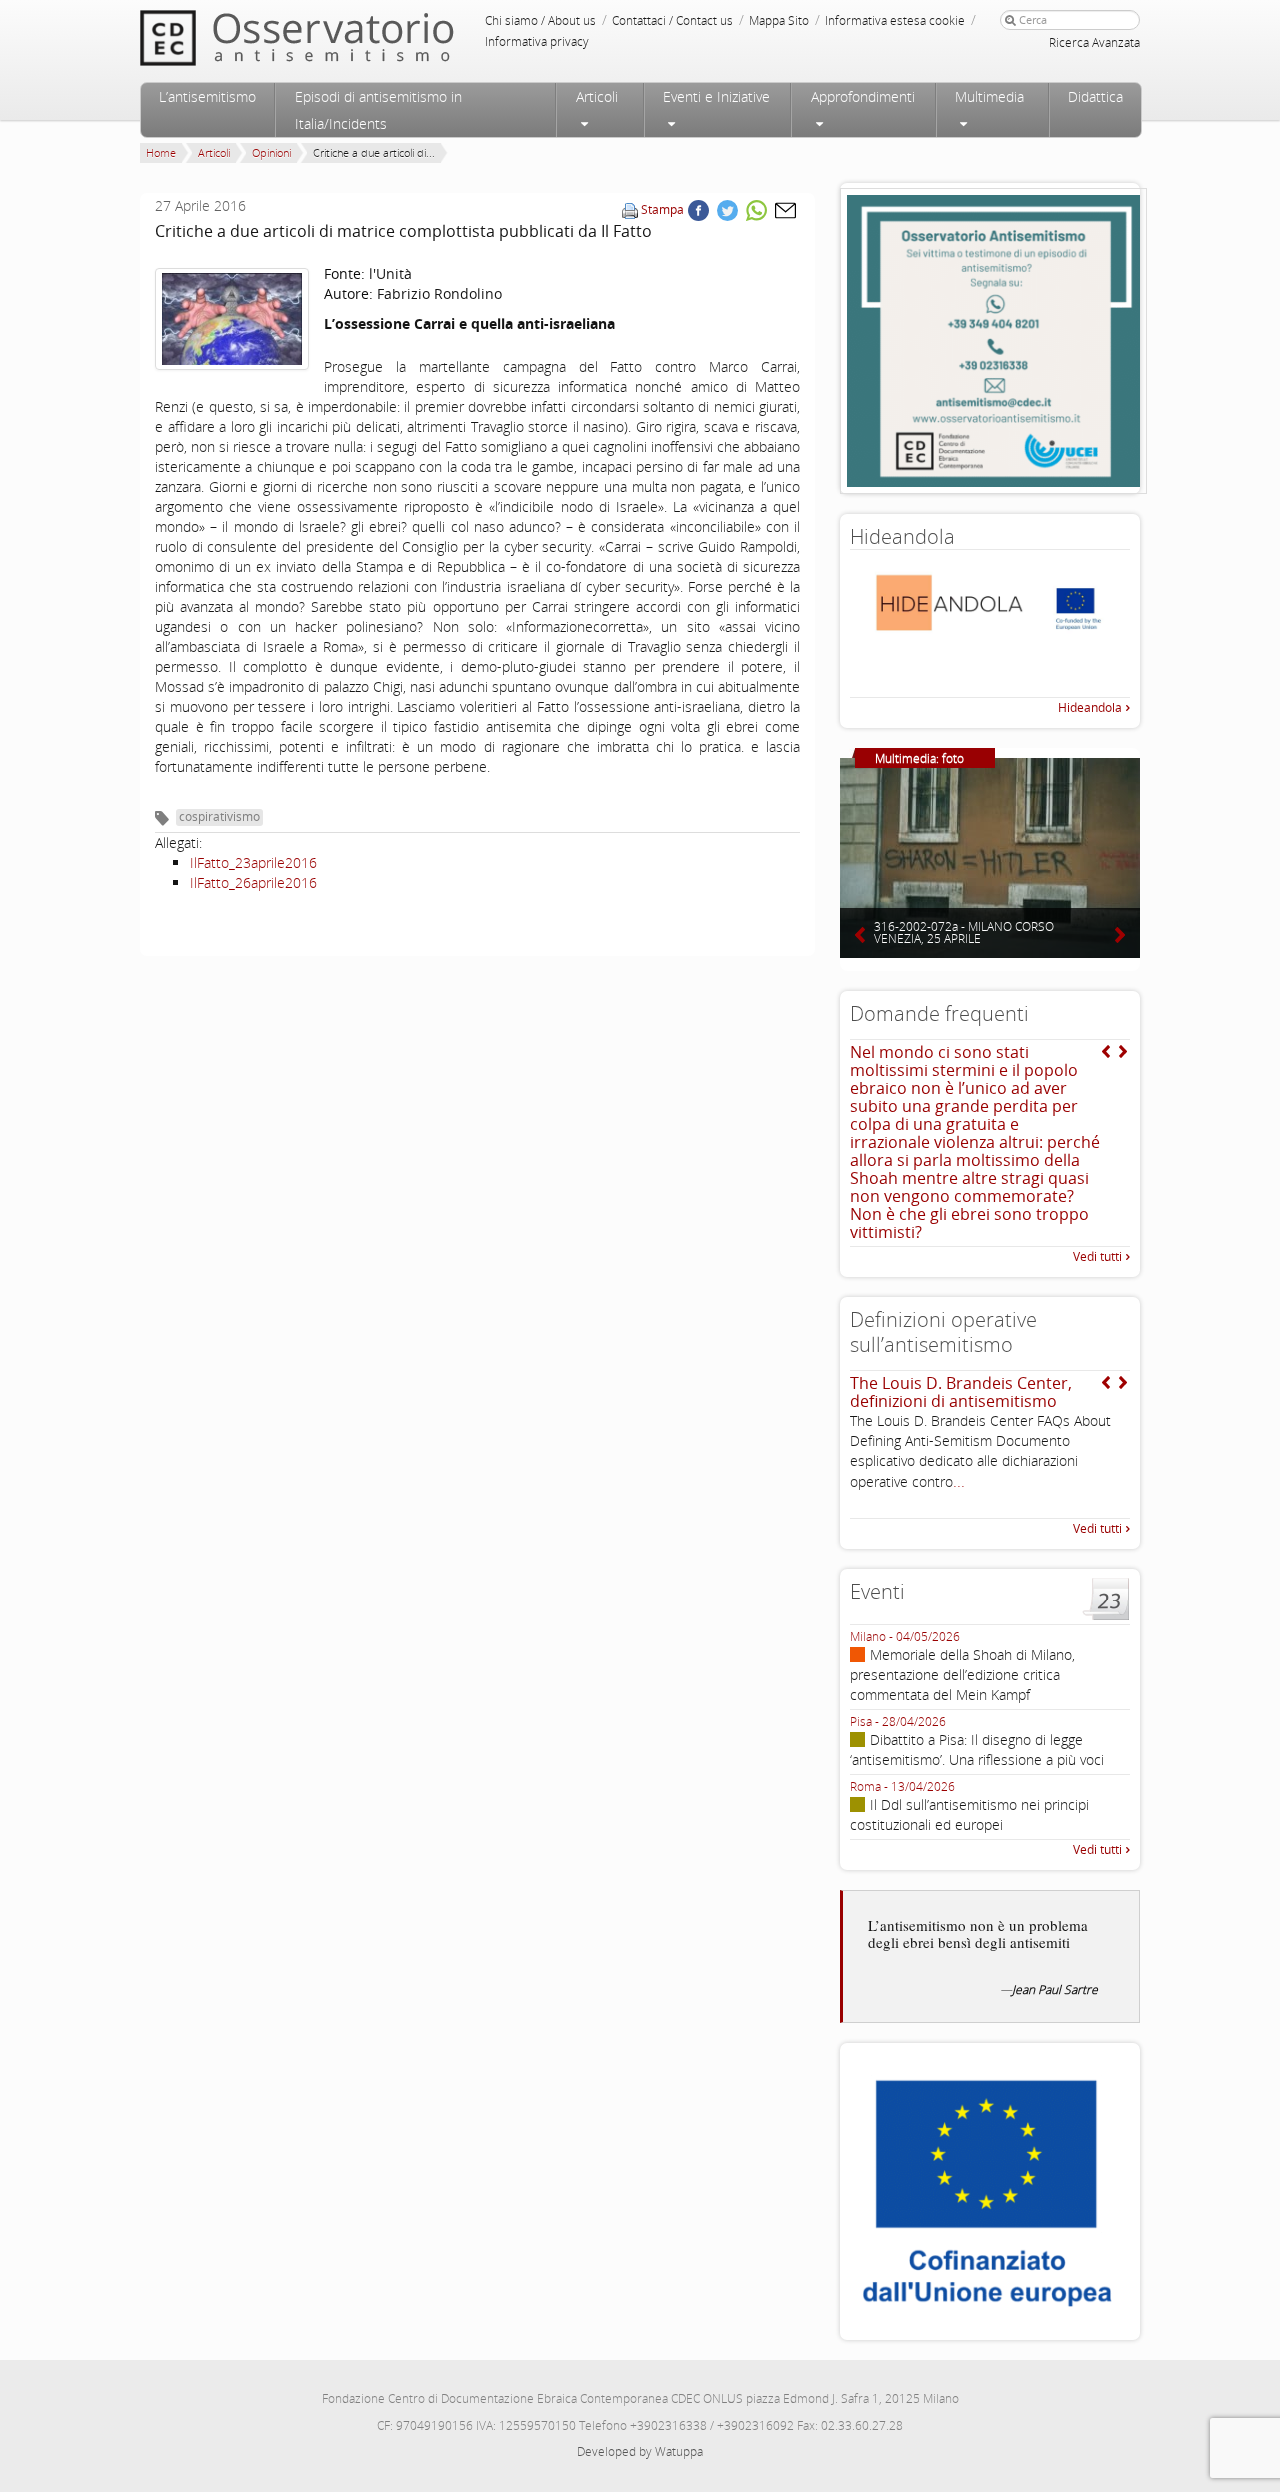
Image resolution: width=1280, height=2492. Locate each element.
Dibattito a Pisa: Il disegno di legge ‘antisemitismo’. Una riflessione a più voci (977, 1749)
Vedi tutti (1097, 1256)
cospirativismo (219, 816)
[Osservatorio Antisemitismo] (338, 37)
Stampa (662, 209)
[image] (232, 319)
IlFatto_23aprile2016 (253, 862)
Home (161, 152)
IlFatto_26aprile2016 (253, 882)
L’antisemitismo (207, 96)
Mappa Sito (779, 20)
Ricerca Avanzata (1094, 42)
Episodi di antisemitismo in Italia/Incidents (378, 110)
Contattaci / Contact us (672, 20)
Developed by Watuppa (640, 2451)
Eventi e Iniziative (716, 96)
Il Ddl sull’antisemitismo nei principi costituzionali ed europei (969, 1814)
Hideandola (1090, 707)
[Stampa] (630, 209)
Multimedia (989, 96)
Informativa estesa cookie (895, 20)
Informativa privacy (537, 41)
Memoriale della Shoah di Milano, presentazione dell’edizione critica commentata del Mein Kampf (962, 1674)
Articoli (597, 96)
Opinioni (271, 152)
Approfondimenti (863, 96)
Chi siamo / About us (540, 20)
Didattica (1095, 96)
